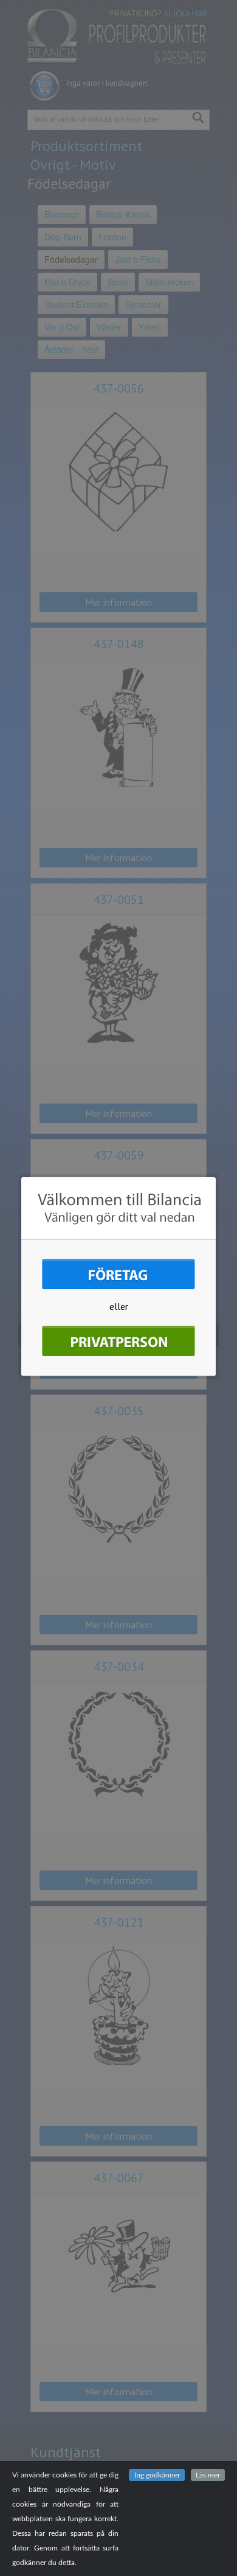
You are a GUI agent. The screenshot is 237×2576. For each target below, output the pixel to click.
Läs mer (208, 2475)
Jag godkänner (157, 2475)
